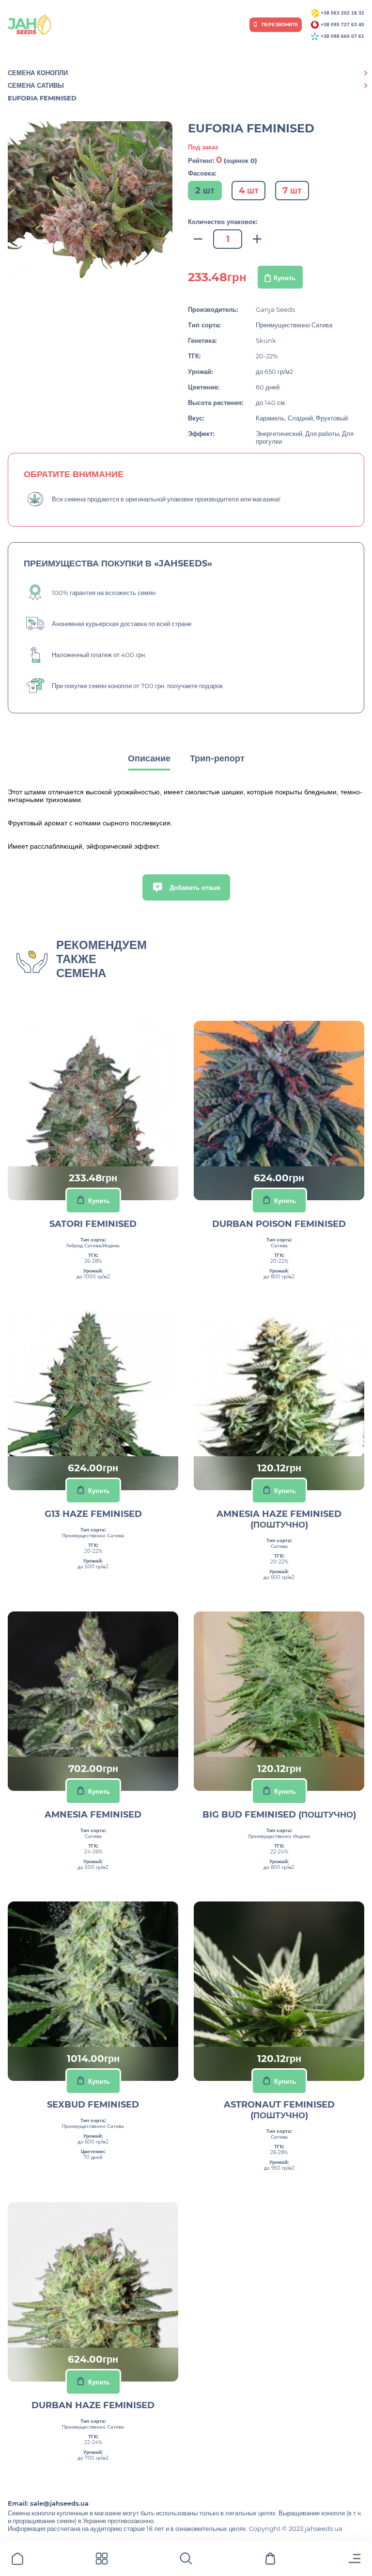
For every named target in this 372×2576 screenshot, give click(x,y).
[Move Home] (17, 2560)
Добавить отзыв (194, 887)
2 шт (205, 191)
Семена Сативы (36, 85)
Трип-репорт (217, 758)
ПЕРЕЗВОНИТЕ (279, 24)
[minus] (198, 239)
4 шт (249, 191)
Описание (149, 758)
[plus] (257, 239)
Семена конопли (38, 73)
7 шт (292, 191)
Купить (285, 278)
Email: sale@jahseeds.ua (48, 2503)
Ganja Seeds (275, 309)
